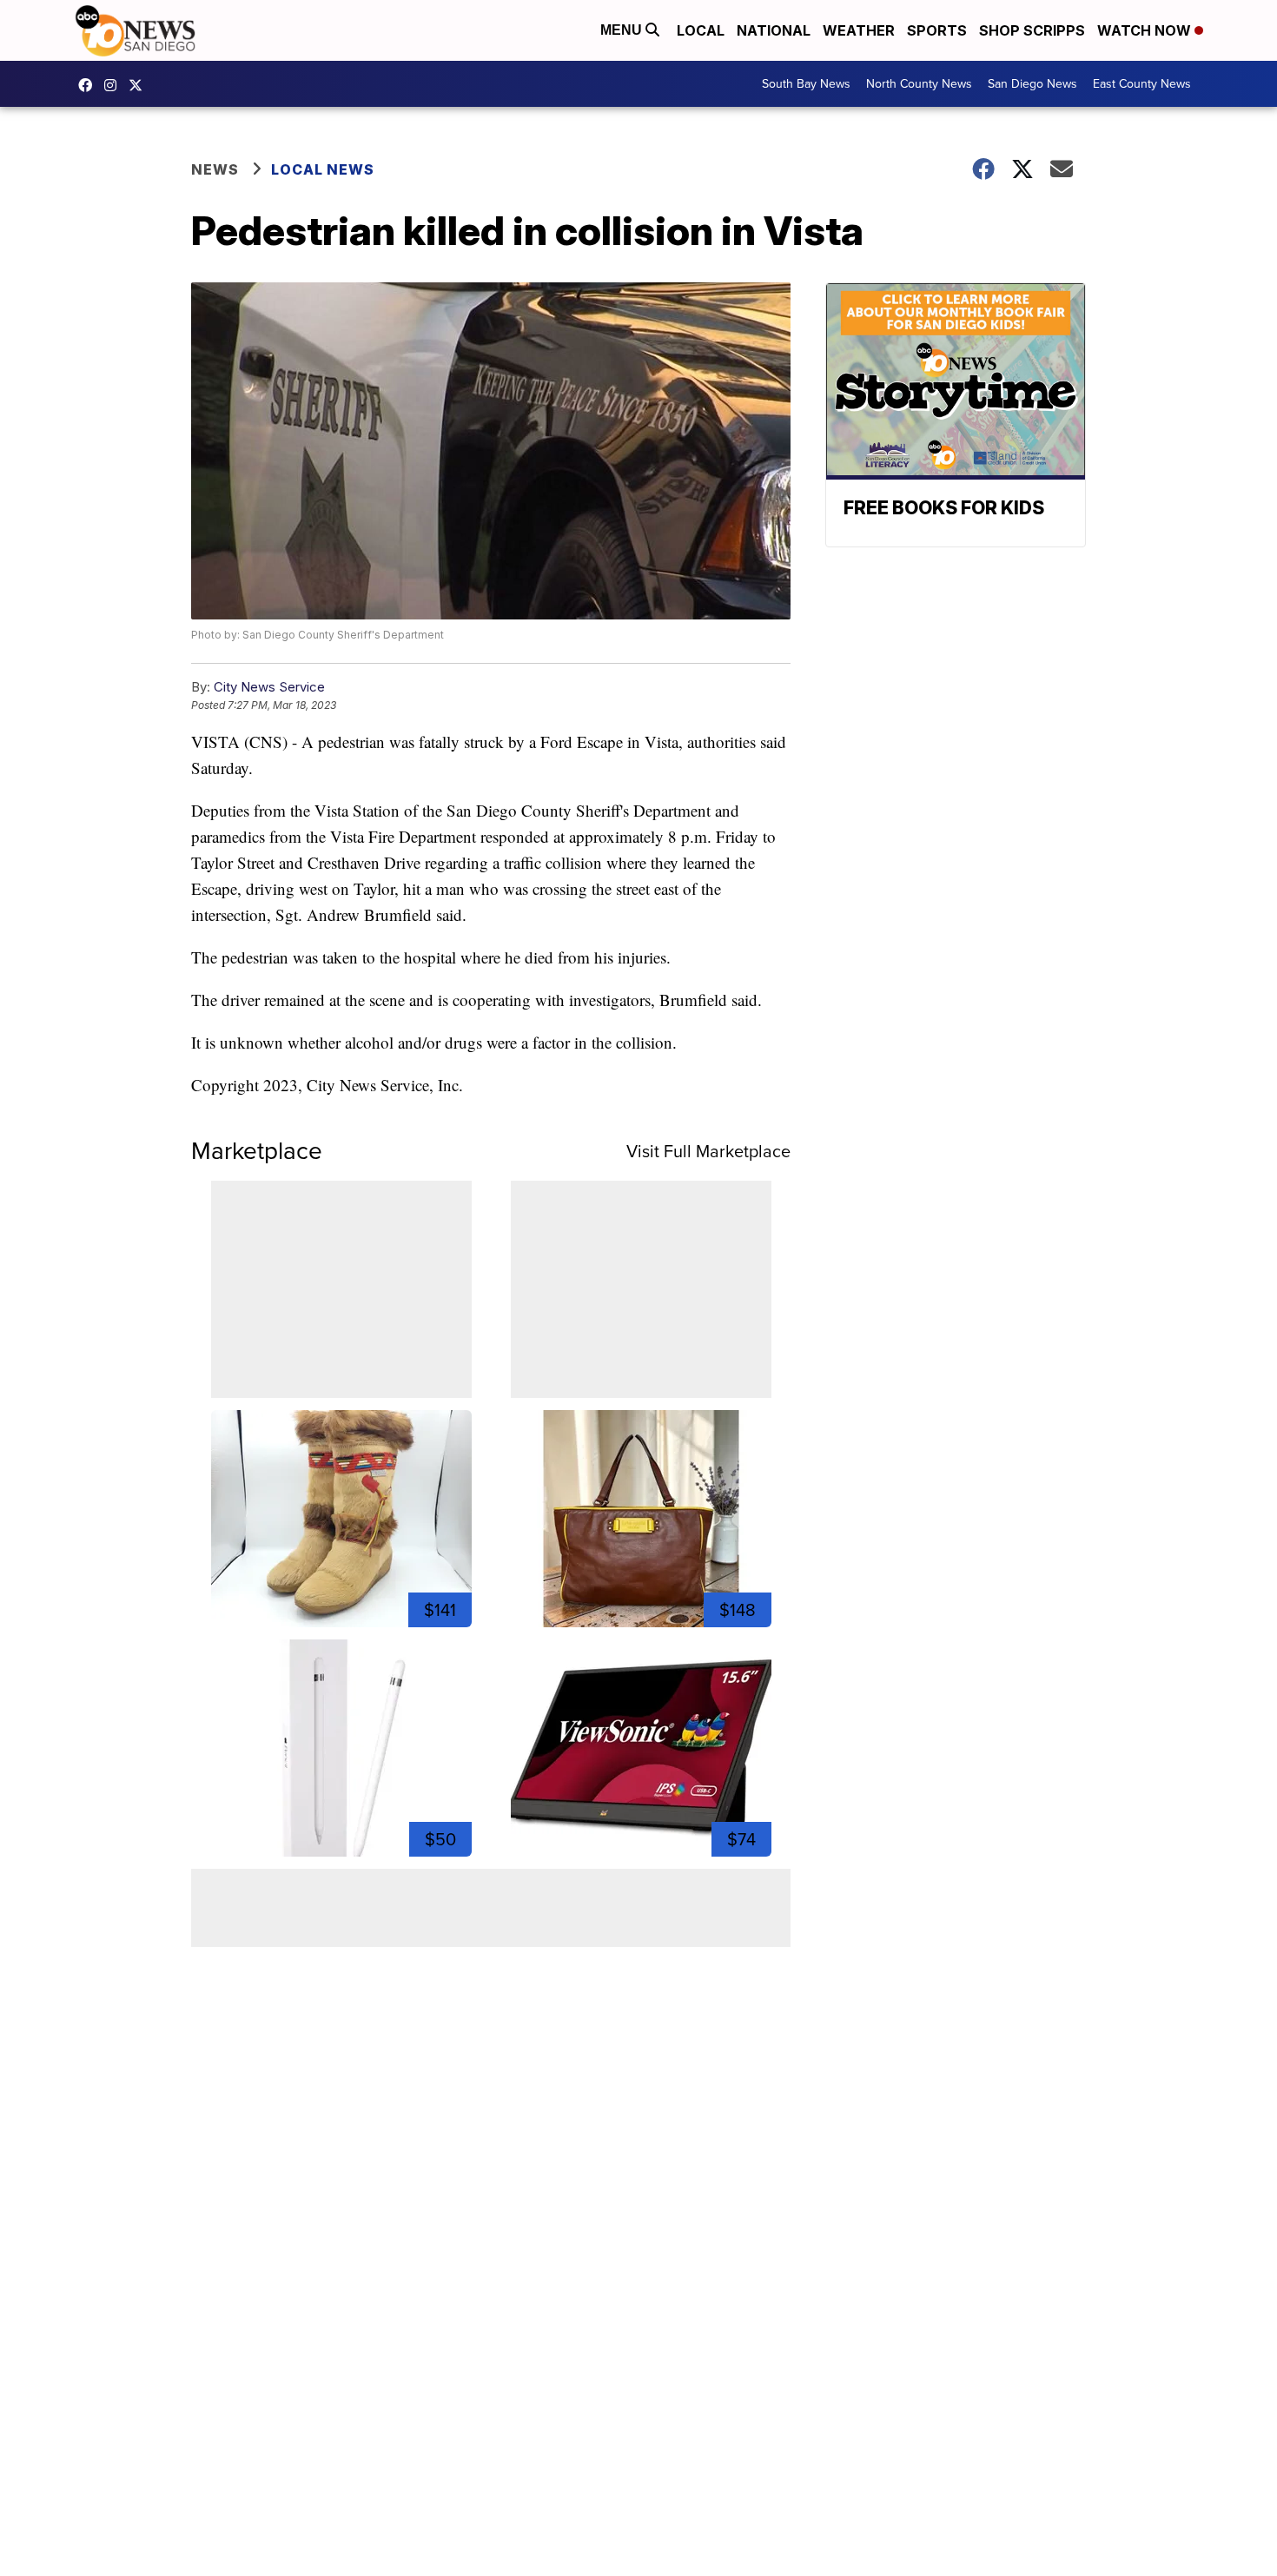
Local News (323, 169)
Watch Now (1146, 30)
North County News (919, 84)
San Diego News (1032, 84)
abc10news (89, 85)
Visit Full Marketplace (708, 1151)
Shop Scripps (1032, 30)
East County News (1142, 84)
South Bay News (806, 84)
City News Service (269, 687)
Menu (623, 30)
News (215, 169)
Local (701, 30)
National (774, 30)
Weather (859, 30)
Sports (937, 30)
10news (140, 85)
